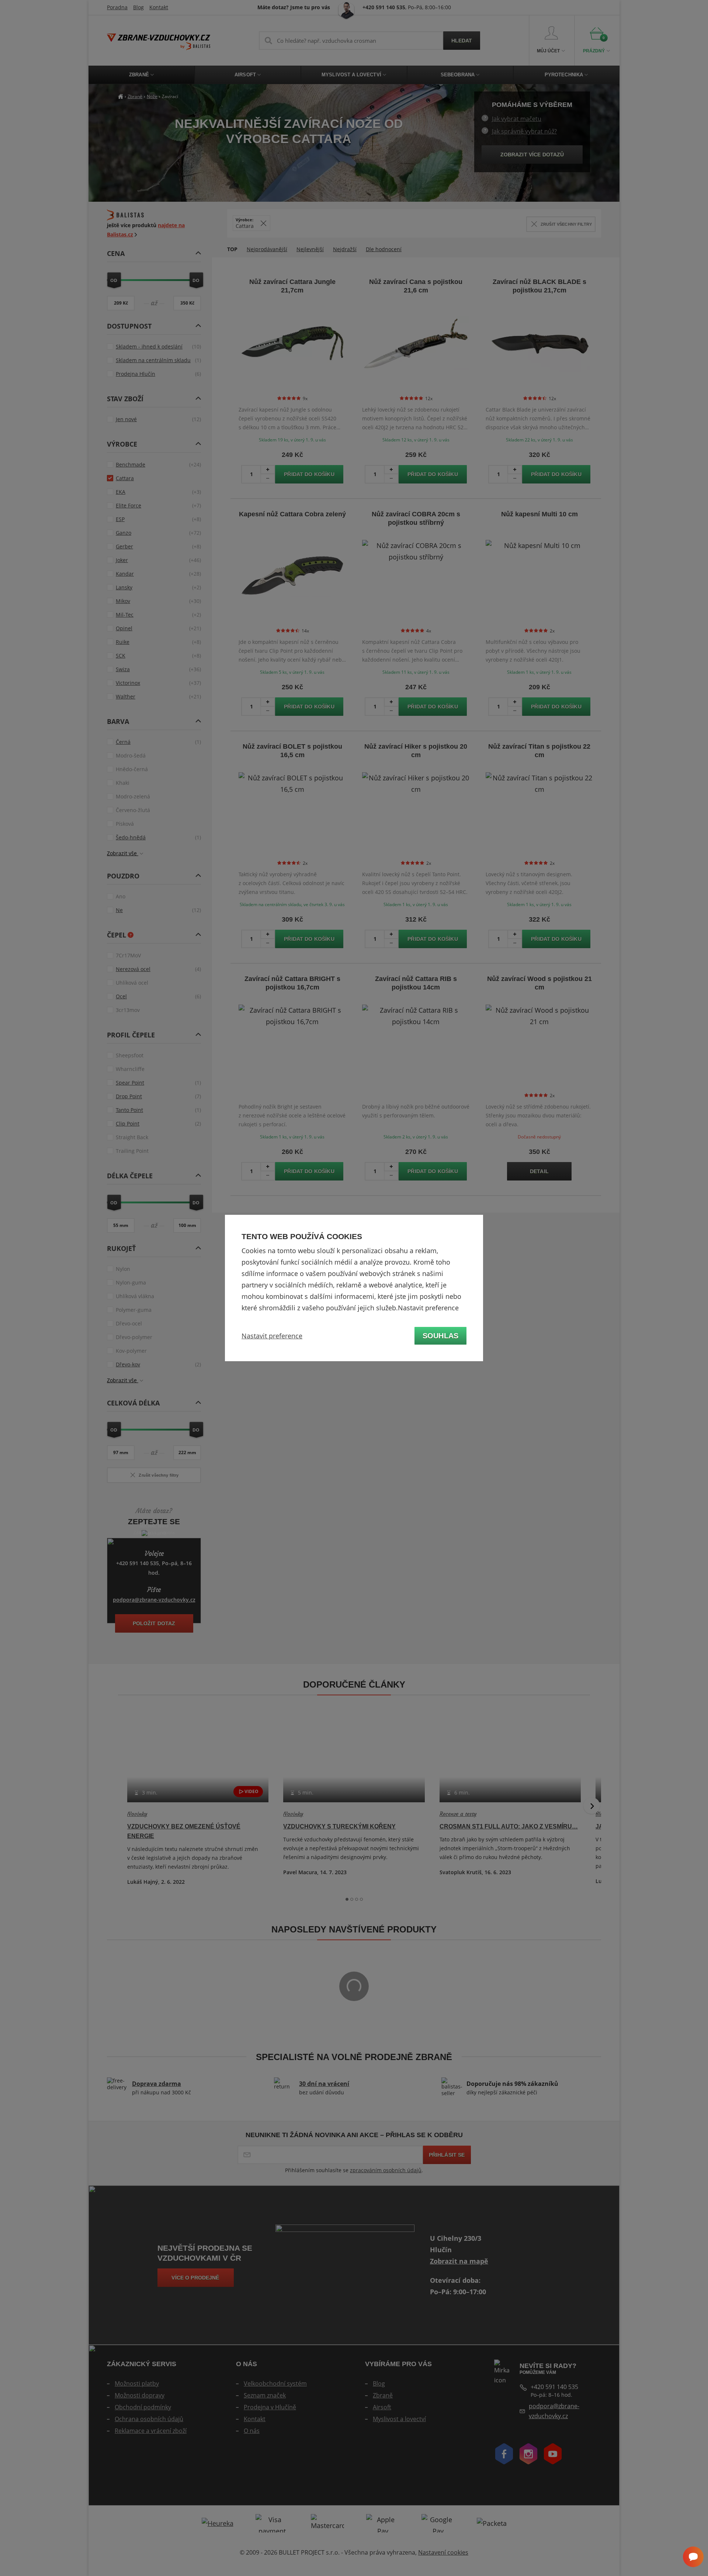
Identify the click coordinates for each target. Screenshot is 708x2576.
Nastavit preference (272, 1336)
